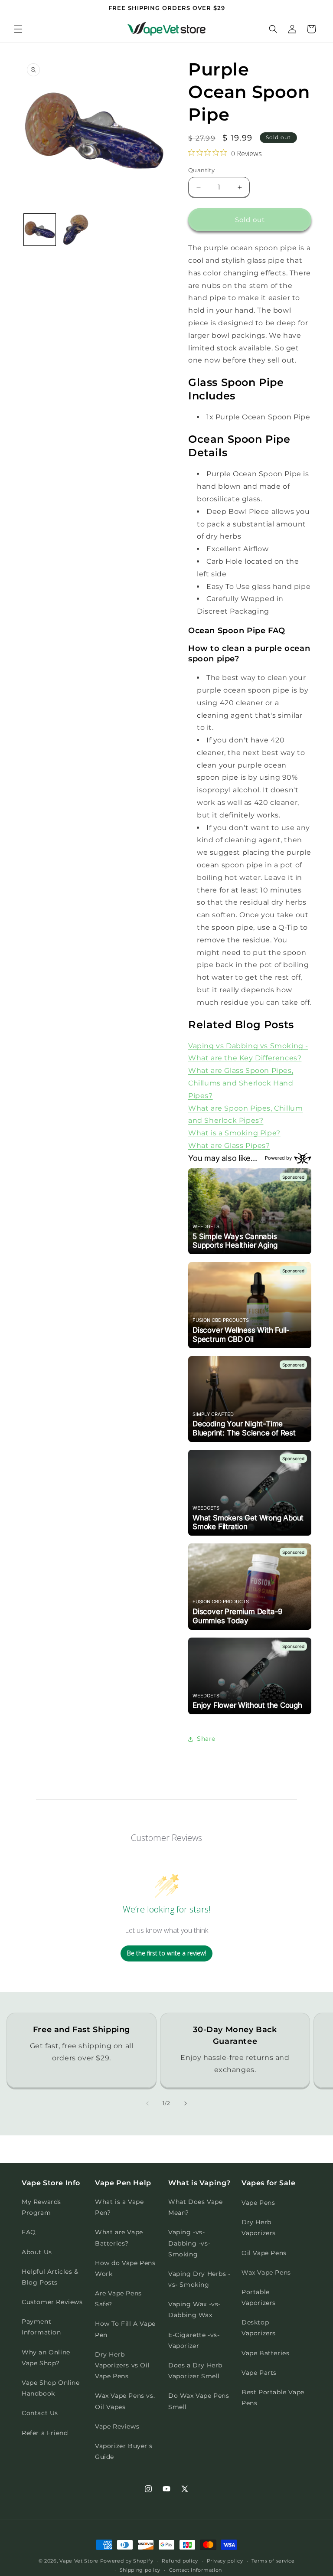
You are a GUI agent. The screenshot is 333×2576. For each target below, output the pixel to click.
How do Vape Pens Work (125, 2268)
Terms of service (273, 2561)
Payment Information (41, 2327)
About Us (37, 2252)
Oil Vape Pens (264, 2253)
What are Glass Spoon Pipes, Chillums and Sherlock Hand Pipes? (241, 1083)
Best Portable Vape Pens (273, 2398)
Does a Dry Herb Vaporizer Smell (195, 2371)
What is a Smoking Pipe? (234, 1133)
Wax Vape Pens (266, 2272)
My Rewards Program (41, 2207)
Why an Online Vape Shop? (46, 2358)
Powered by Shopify (127, 2561)
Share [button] (206, 1739)
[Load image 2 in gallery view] (76, 230)
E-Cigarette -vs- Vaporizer (194, 2340)
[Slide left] (147, 2103)
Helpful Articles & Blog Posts (50, 2277)
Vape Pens (258, 2203)
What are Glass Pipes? (229, 1146)
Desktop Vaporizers (259, 2328)
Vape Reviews (117, 2426)
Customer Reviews (52, 2302)
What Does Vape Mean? (195, 2207)
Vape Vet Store (79, 2561)
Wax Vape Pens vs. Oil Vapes (125, 2401)
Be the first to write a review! (166, 1953)
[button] (18, 29)
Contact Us (40, 2413)
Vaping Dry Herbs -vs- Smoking (199, 2279)
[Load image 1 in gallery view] (40, 230)
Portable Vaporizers (259, 2297)
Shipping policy (140, 2570)
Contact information (196, 2570)
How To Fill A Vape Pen (125, 2329)
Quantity (201, 170)
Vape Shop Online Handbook (51, 2388)
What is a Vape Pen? (119, 2207)
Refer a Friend (45, 2433)
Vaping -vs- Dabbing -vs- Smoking (189, 2243)
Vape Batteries (265, 2353)
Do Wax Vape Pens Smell (199, 2401)
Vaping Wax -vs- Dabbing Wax (194, 2310)
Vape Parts (259, 2373)
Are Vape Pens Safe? (118, 2299)
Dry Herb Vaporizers (259, 2228)
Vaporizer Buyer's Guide (124, 2451)
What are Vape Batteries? (119, 2238)
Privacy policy (225, 2561)
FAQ (29, 2232)
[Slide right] (186, 2103)
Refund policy (180, 2561)
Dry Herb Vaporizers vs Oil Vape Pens (122, 2365)
